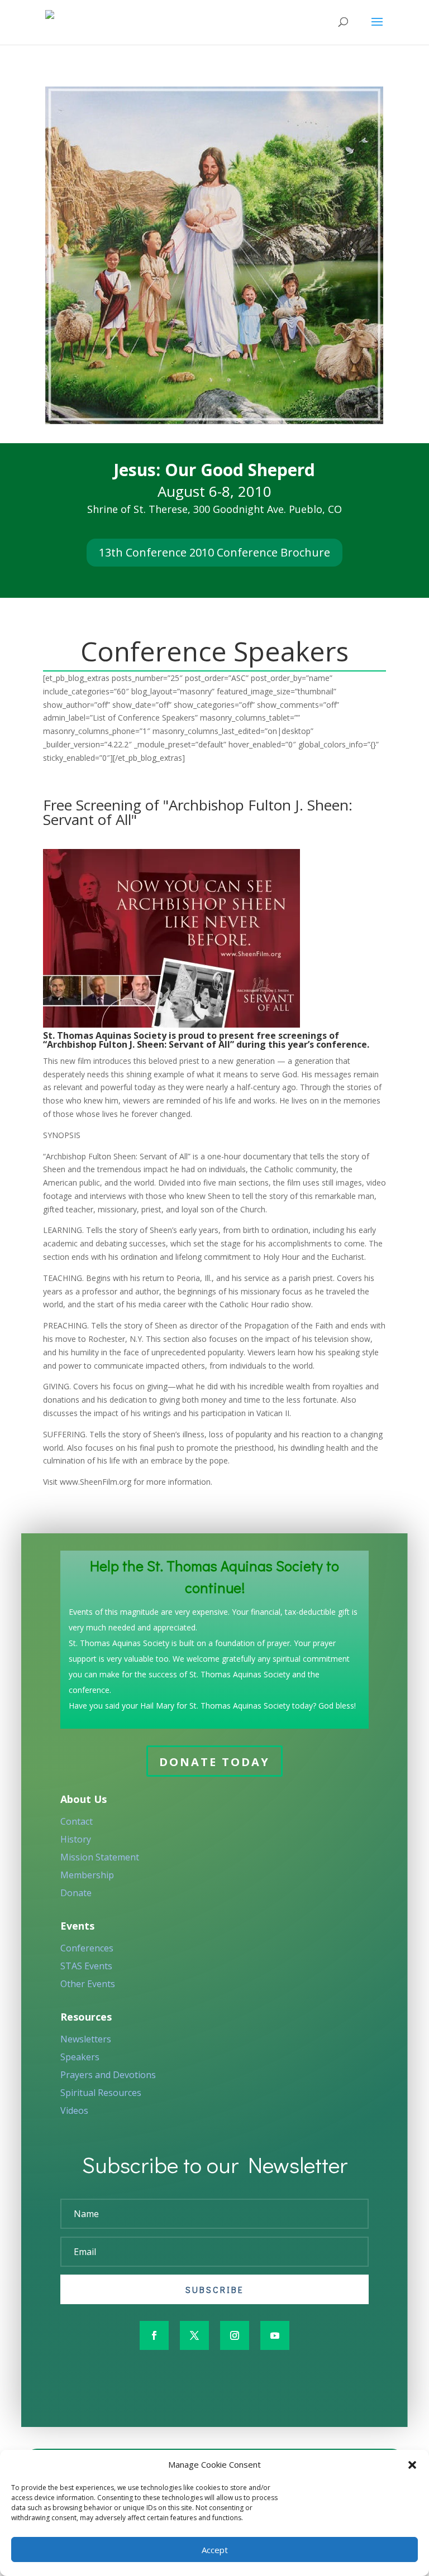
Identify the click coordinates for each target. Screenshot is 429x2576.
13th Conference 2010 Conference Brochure (214, 552)
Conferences (87, 1948)
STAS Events (86, 1966)
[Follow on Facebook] (154, 2335)
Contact (77, 1821)
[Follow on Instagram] (235, 2335)
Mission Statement (100, 1857)
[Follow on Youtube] (275, 2335)
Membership (87, 1875)
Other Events (88, 1984)
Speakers (80, 2057)
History (76, 1839)
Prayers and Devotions (108, 2075)
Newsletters (86, 2039)
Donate (76, 1893)
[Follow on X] (194, 2335)
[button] (412, 2465)
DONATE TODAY (214, 1762)
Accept (215, 2550)
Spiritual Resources (101, 2093)
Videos (74, 2110)
